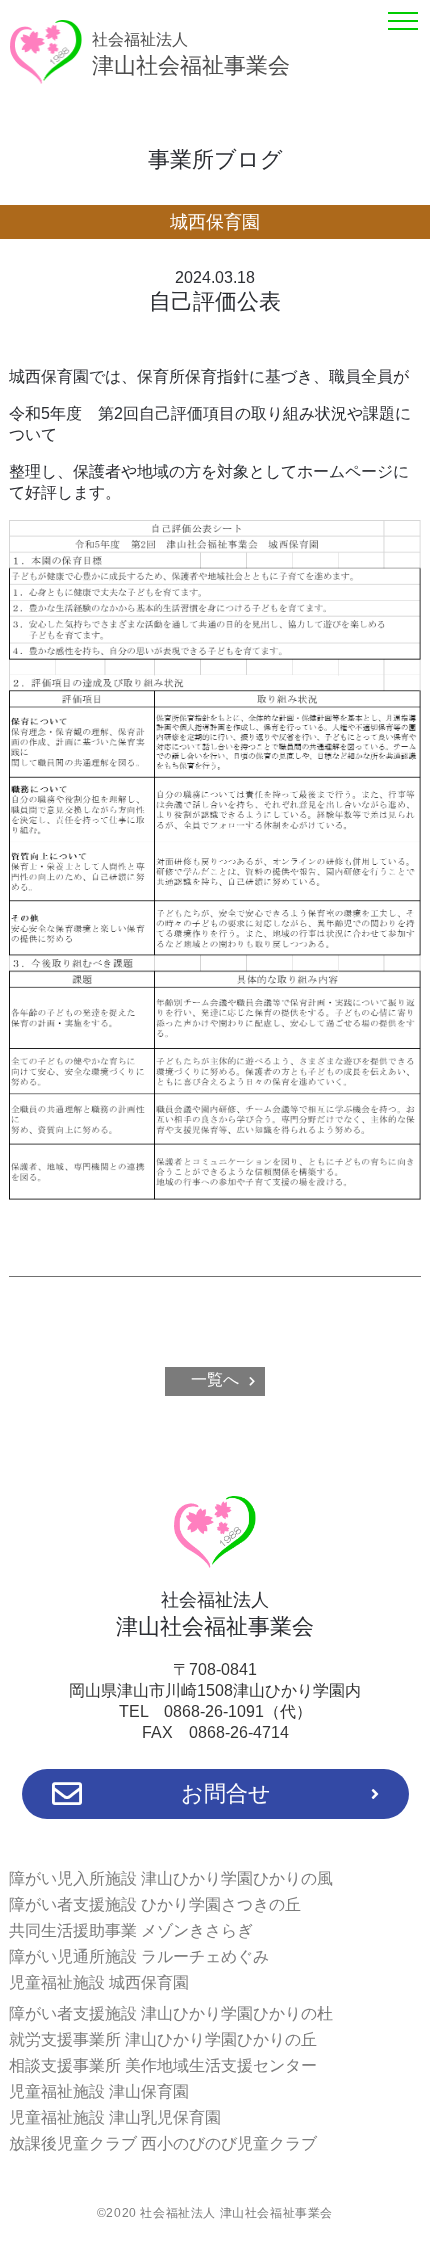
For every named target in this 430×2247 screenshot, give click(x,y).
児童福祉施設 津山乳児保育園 (115, 2117)
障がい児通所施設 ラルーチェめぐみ (139, 1956)
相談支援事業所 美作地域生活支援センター (163, 2065)
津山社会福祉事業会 (191, 54)
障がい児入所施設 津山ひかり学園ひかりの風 (171, 1878)
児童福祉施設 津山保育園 (99, 2091)
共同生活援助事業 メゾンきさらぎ (131, 1930)
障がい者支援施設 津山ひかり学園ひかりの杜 (171, 2013)
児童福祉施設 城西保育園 (99, 1982)
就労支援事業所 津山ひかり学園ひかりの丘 (163, 2039)
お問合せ (226, 1793)
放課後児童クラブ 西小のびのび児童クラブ (163, 2143)
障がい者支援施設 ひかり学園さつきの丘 (155, 1904)
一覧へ (215, 1379)
